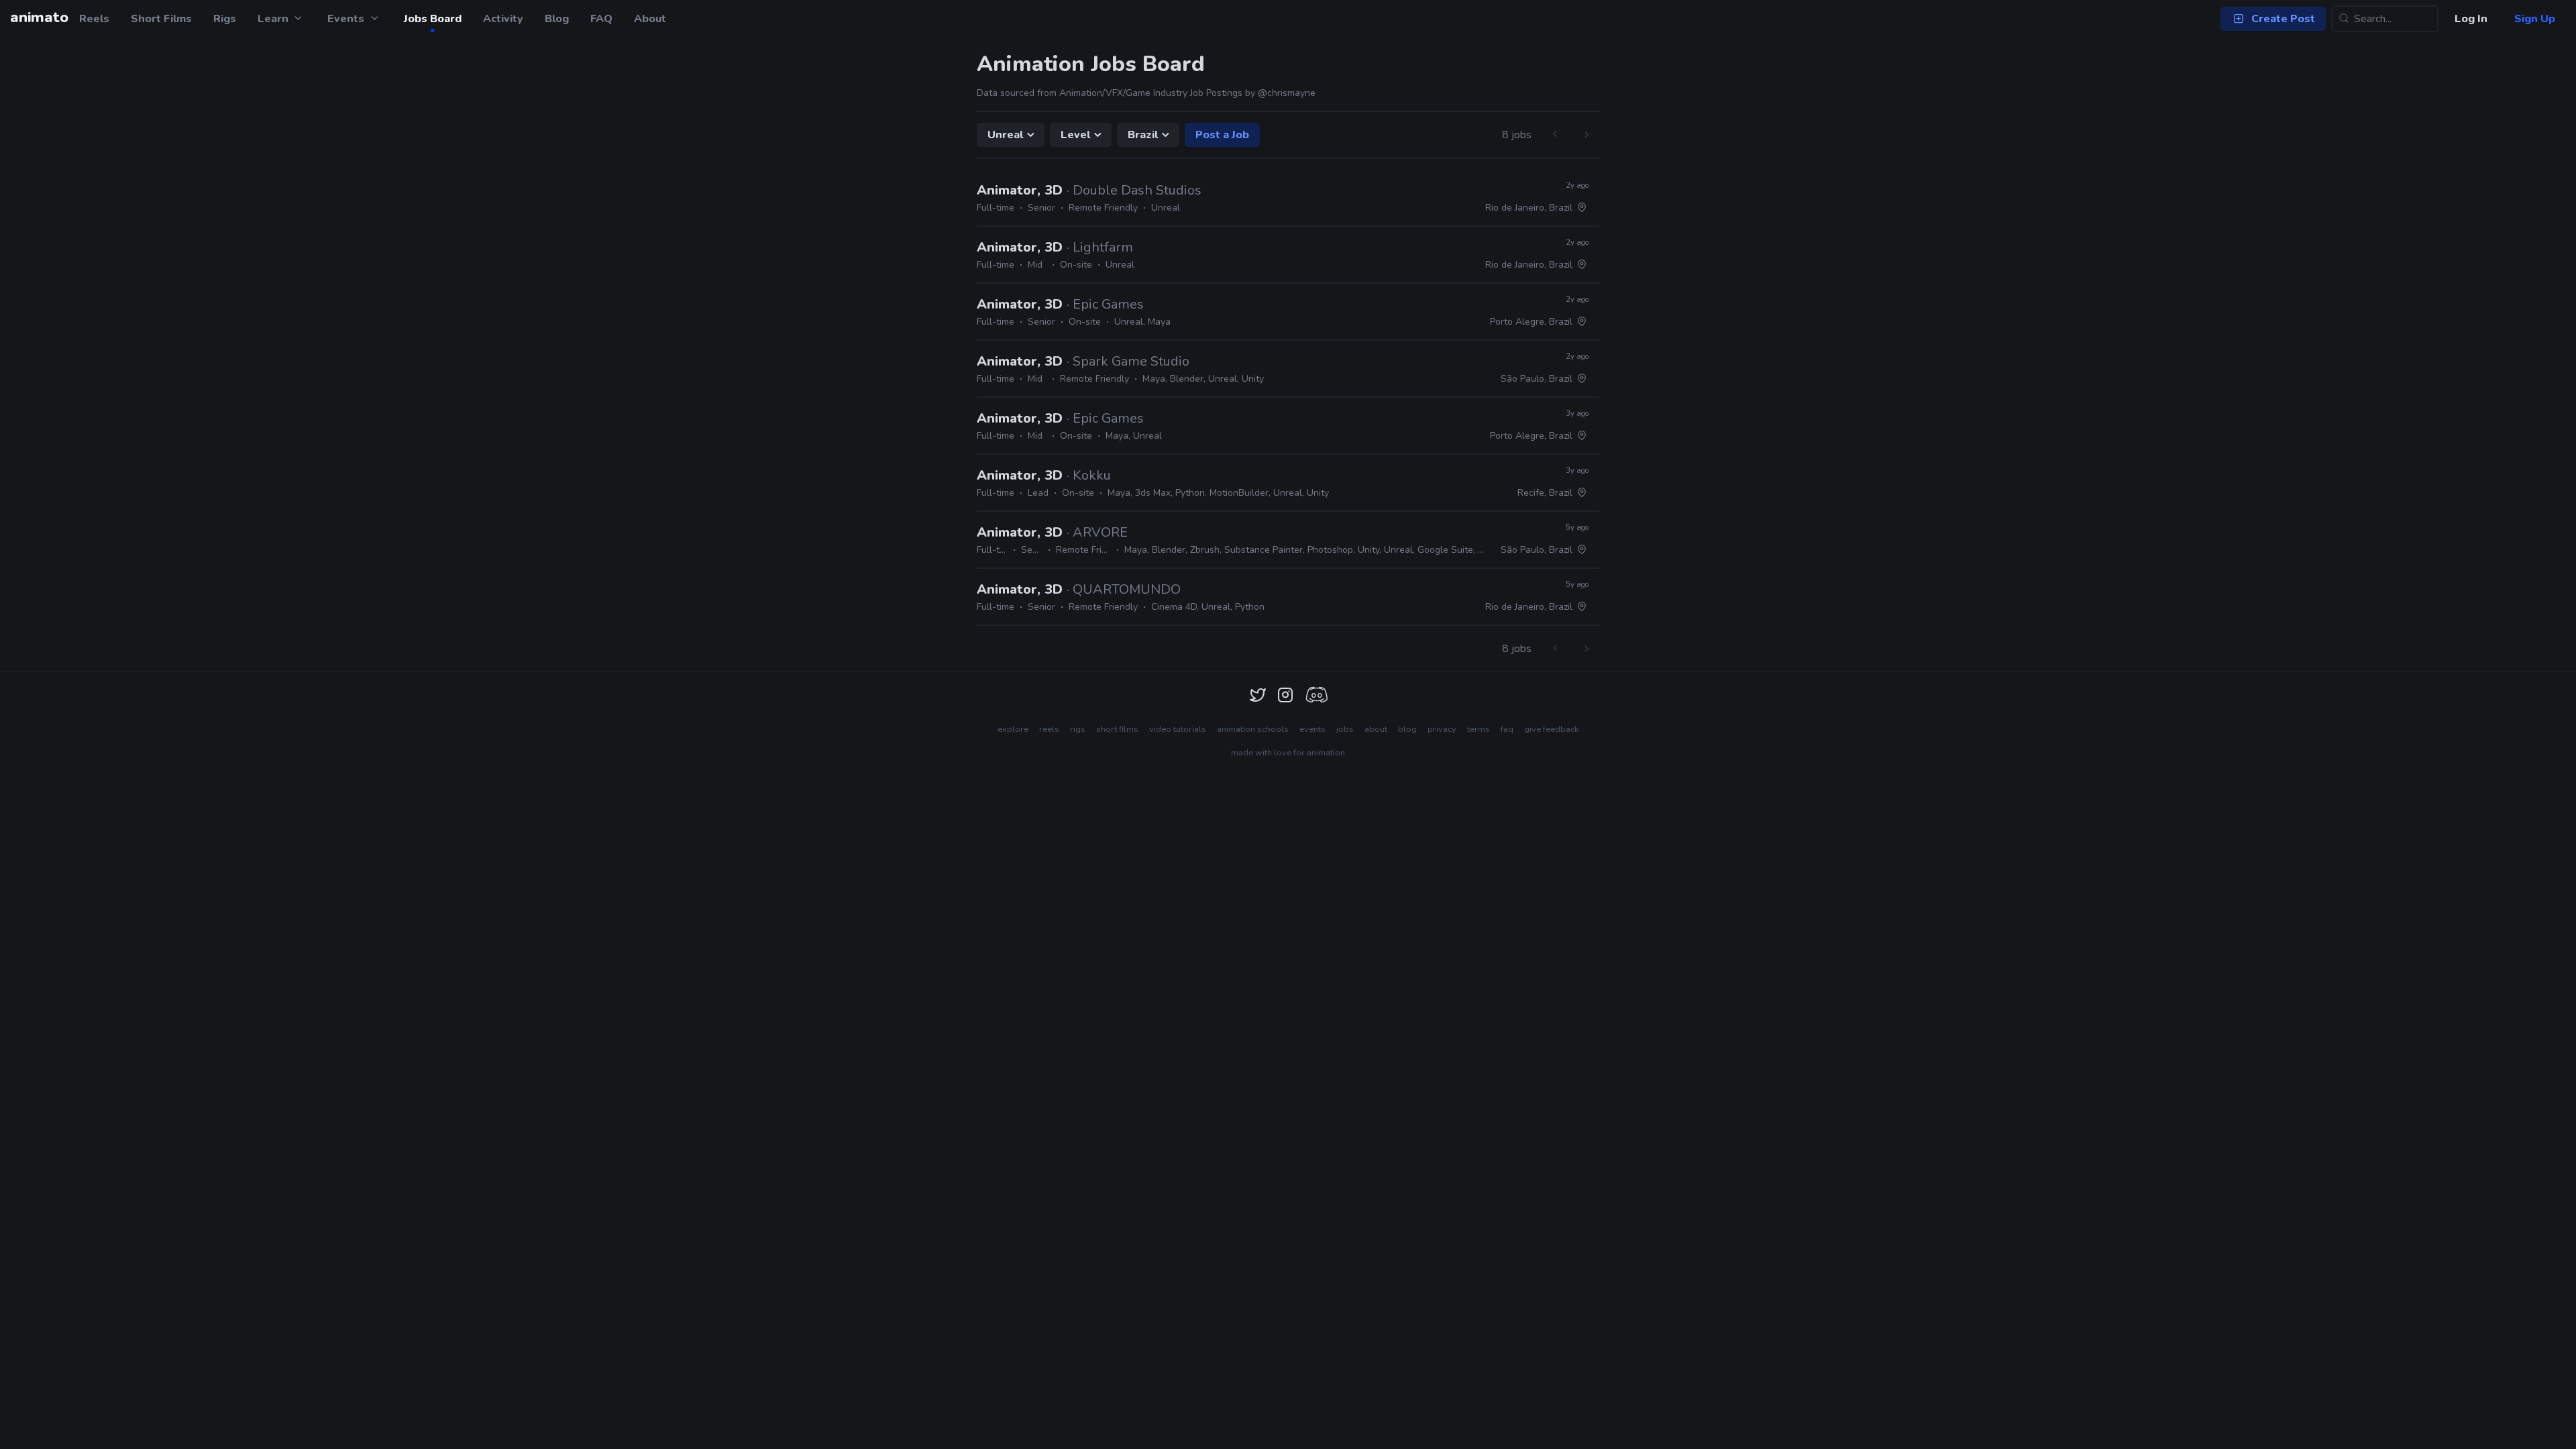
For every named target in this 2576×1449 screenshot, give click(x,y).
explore (1013, 729)
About (650, 19)
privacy (1442, 729)
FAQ (601, 19)
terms (1479, 729)
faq (1507, 729)
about (1376, 729)
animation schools (1253, 729)
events (1312, 729)
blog (1407, 729)
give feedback (1551, 729)
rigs (1078, 729)
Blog (557, 19)
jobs (1345, 729)
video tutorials (1178, 729)
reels (1049, 729)
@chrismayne (1287, 93)
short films (1117, 729)
